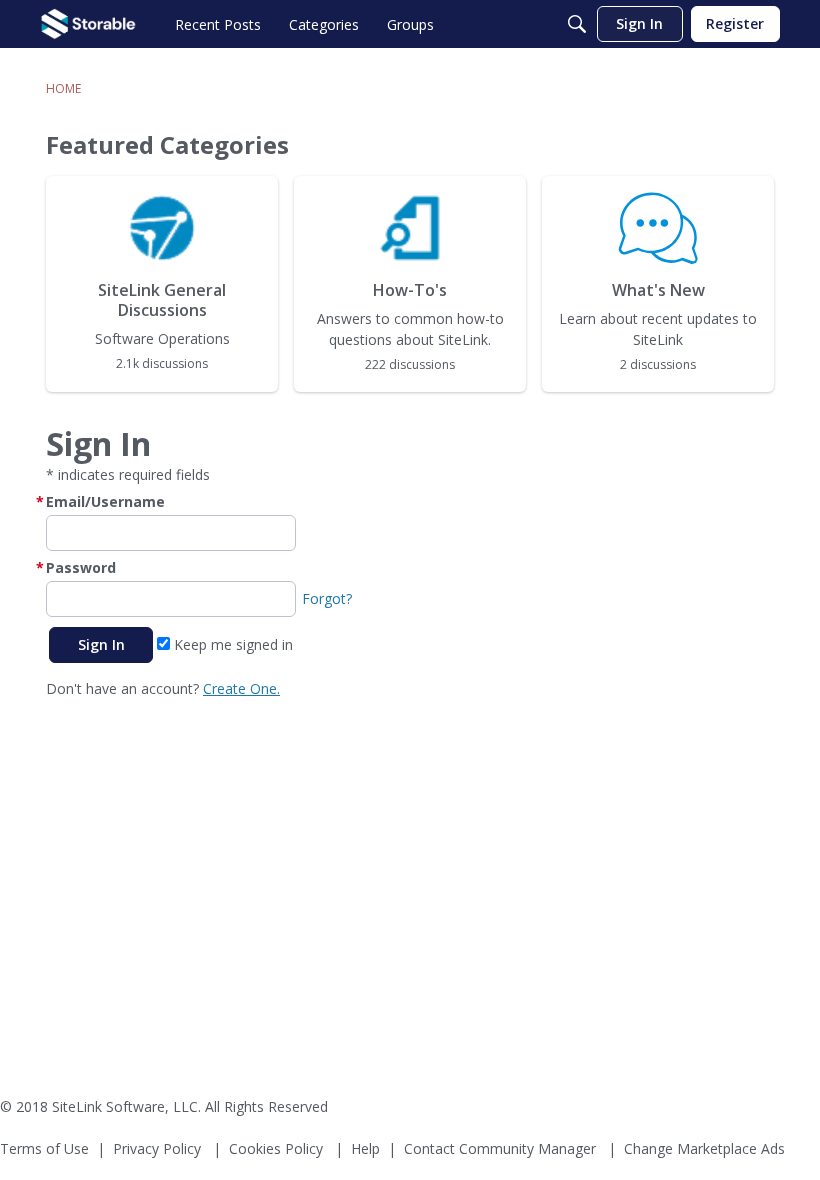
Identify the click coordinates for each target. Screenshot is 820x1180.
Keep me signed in (231, 644)
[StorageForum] (88, 24)
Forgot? (327, 598)
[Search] (577, 24)
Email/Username (105, 501)
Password (81, 567)
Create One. (241, 688)
